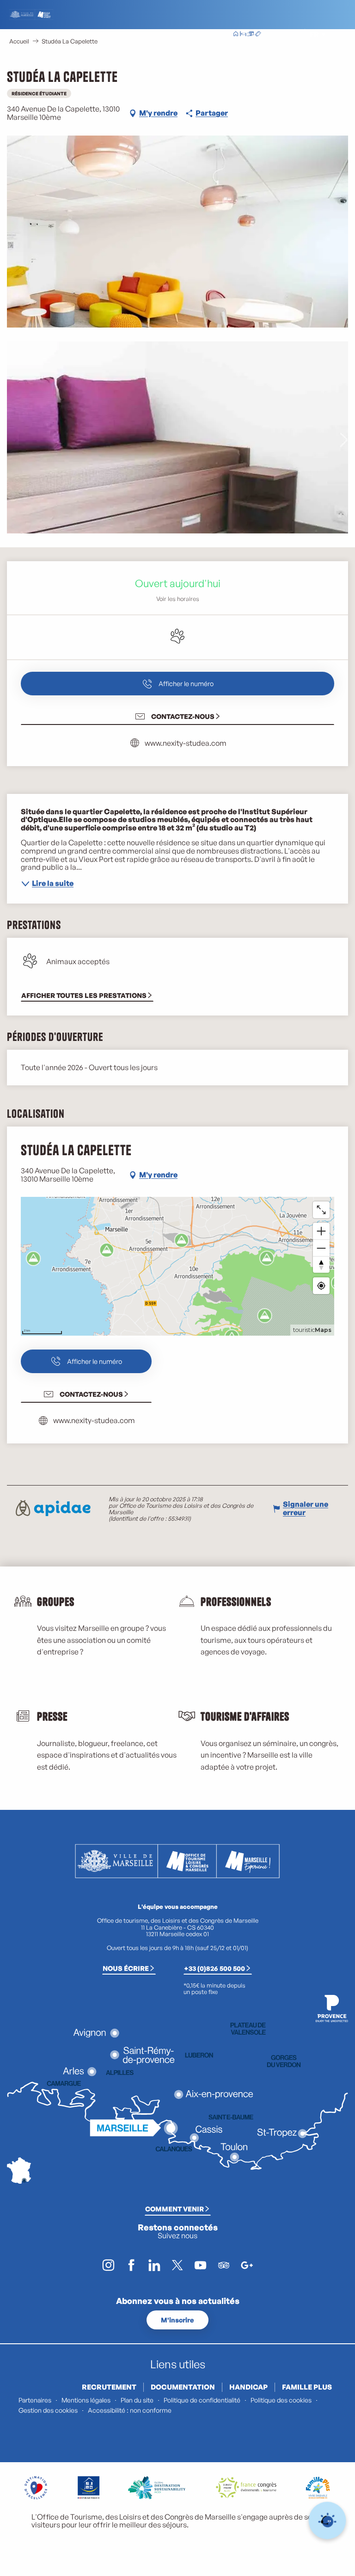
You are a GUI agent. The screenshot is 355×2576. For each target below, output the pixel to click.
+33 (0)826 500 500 (214, 1968)
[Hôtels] (243, 35)
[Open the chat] (327, 2521)
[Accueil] (236, 35)
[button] (294, 34)
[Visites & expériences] (258, 35)
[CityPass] (251, 35)
